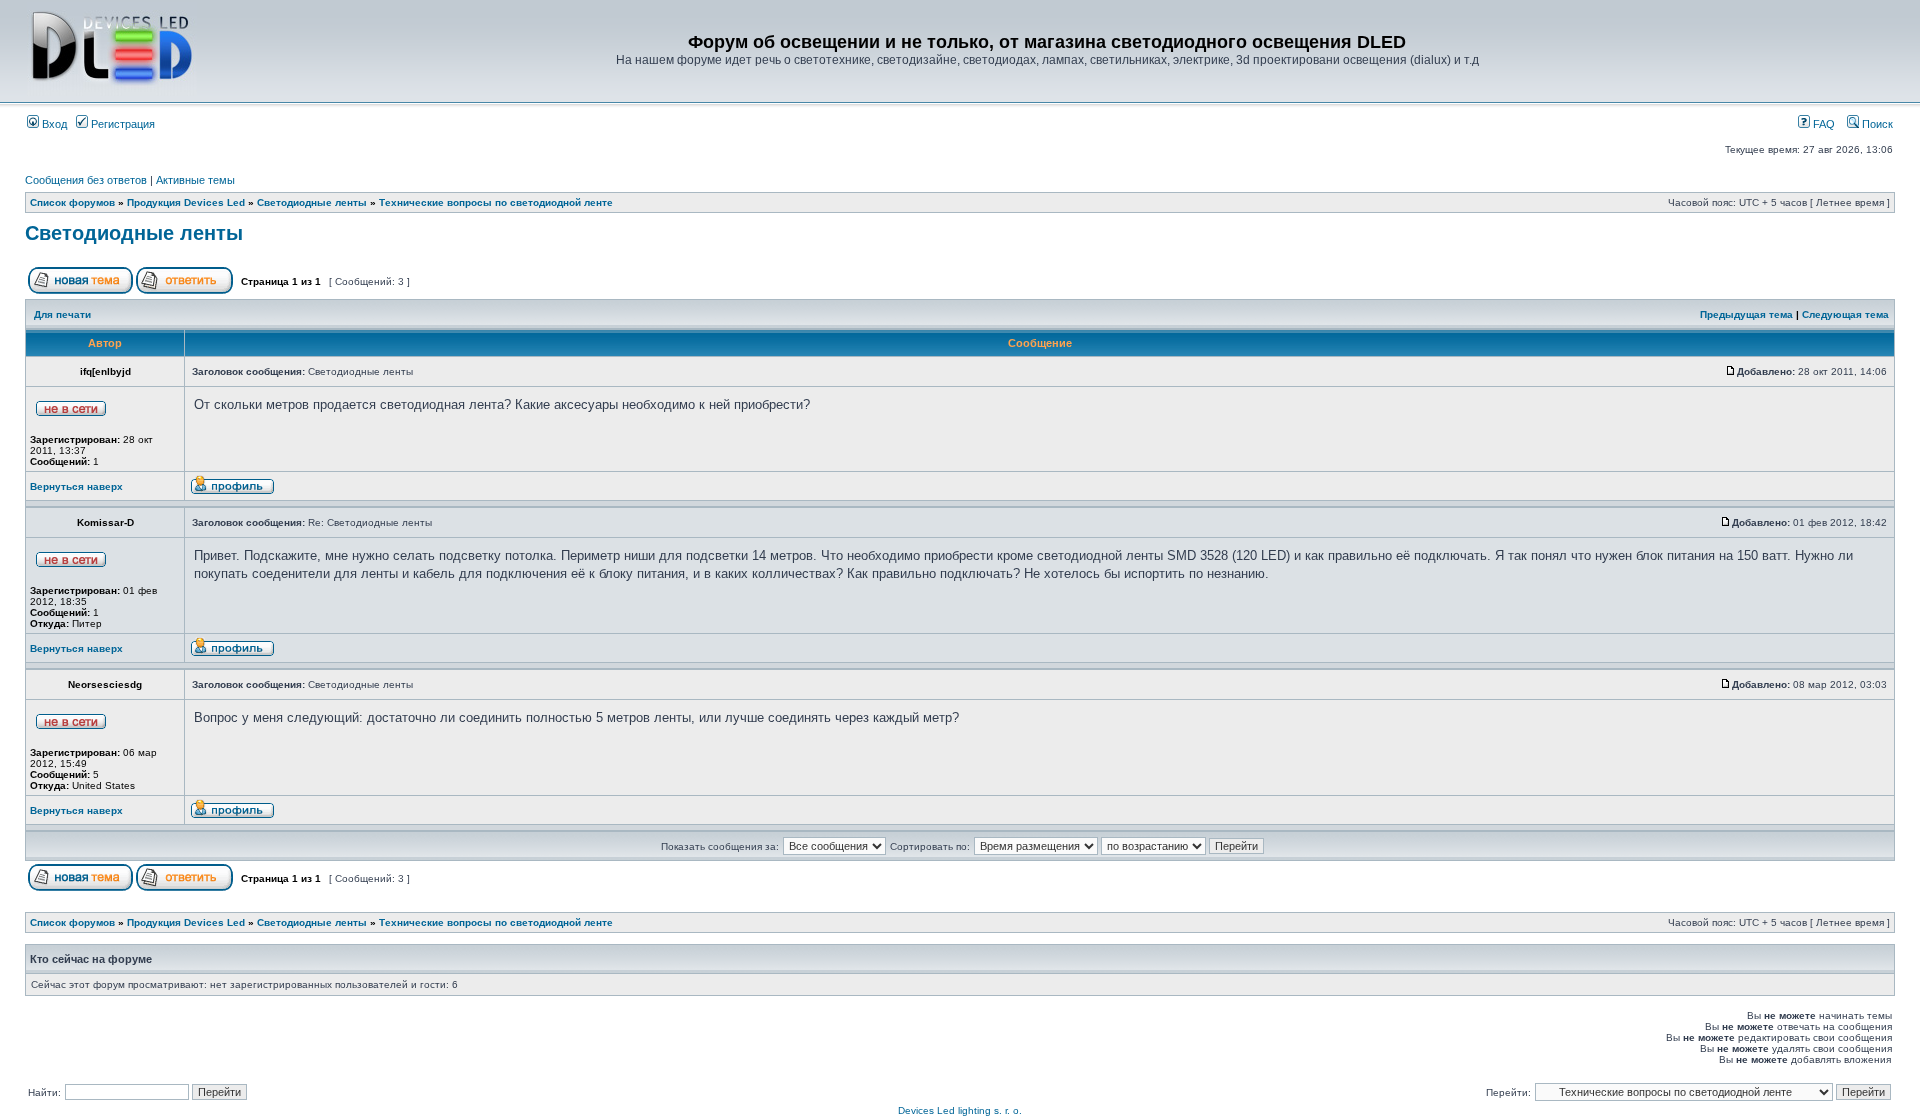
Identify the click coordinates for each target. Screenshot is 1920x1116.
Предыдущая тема (1746, 314)
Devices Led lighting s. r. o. (960, 1110)
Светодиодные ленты (312, 202)
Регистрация (121, 124)
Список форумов (72, 202)
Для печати (62, 314)
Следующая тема (1845, 314)
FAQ (1822, 124)
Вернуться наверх (76, 486)
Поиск (1876, 124)
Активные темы (195, 180)
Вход (53, 124)
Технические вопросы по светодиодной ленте (496, 202)
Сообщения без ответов (86, 180)
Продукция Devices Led (186, 202)
